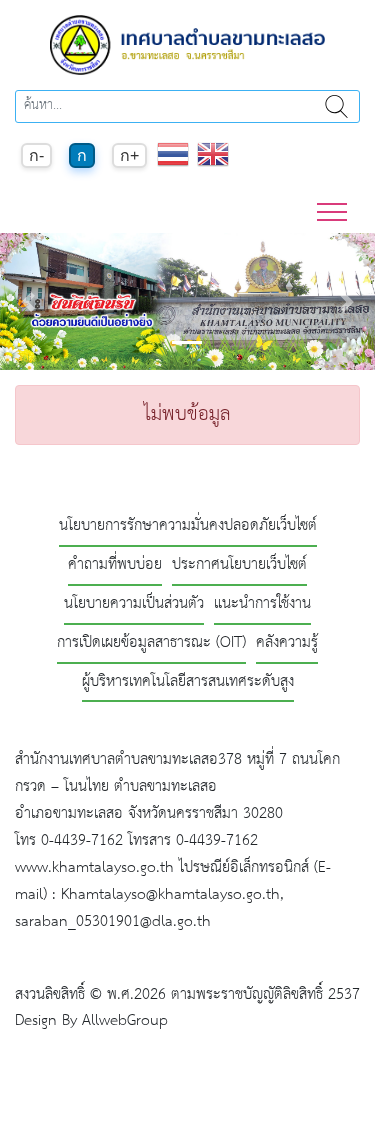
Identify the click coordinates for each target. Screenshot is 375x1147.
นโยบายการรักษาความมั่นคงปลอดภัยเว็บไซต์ (188, 526)
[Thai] (173, 164)
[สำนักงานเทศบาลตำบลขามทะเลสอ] (188, 44)
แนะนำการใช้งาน (262, 604)
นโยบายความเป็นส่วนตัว (134, 604)
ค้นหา (336, 106)
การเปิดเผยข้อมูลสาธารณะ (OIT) (151, 643)
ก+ (129, 155)
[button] (28, 302)
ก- (36, 155)
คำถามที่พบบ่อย (115, 565)
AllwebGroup (125, 1020)
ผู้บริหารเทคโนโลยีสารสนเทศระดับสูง (188, 682)
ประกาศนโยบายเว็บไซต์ (239, 565)
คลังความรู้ (287, 643)
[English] (213, 164)
